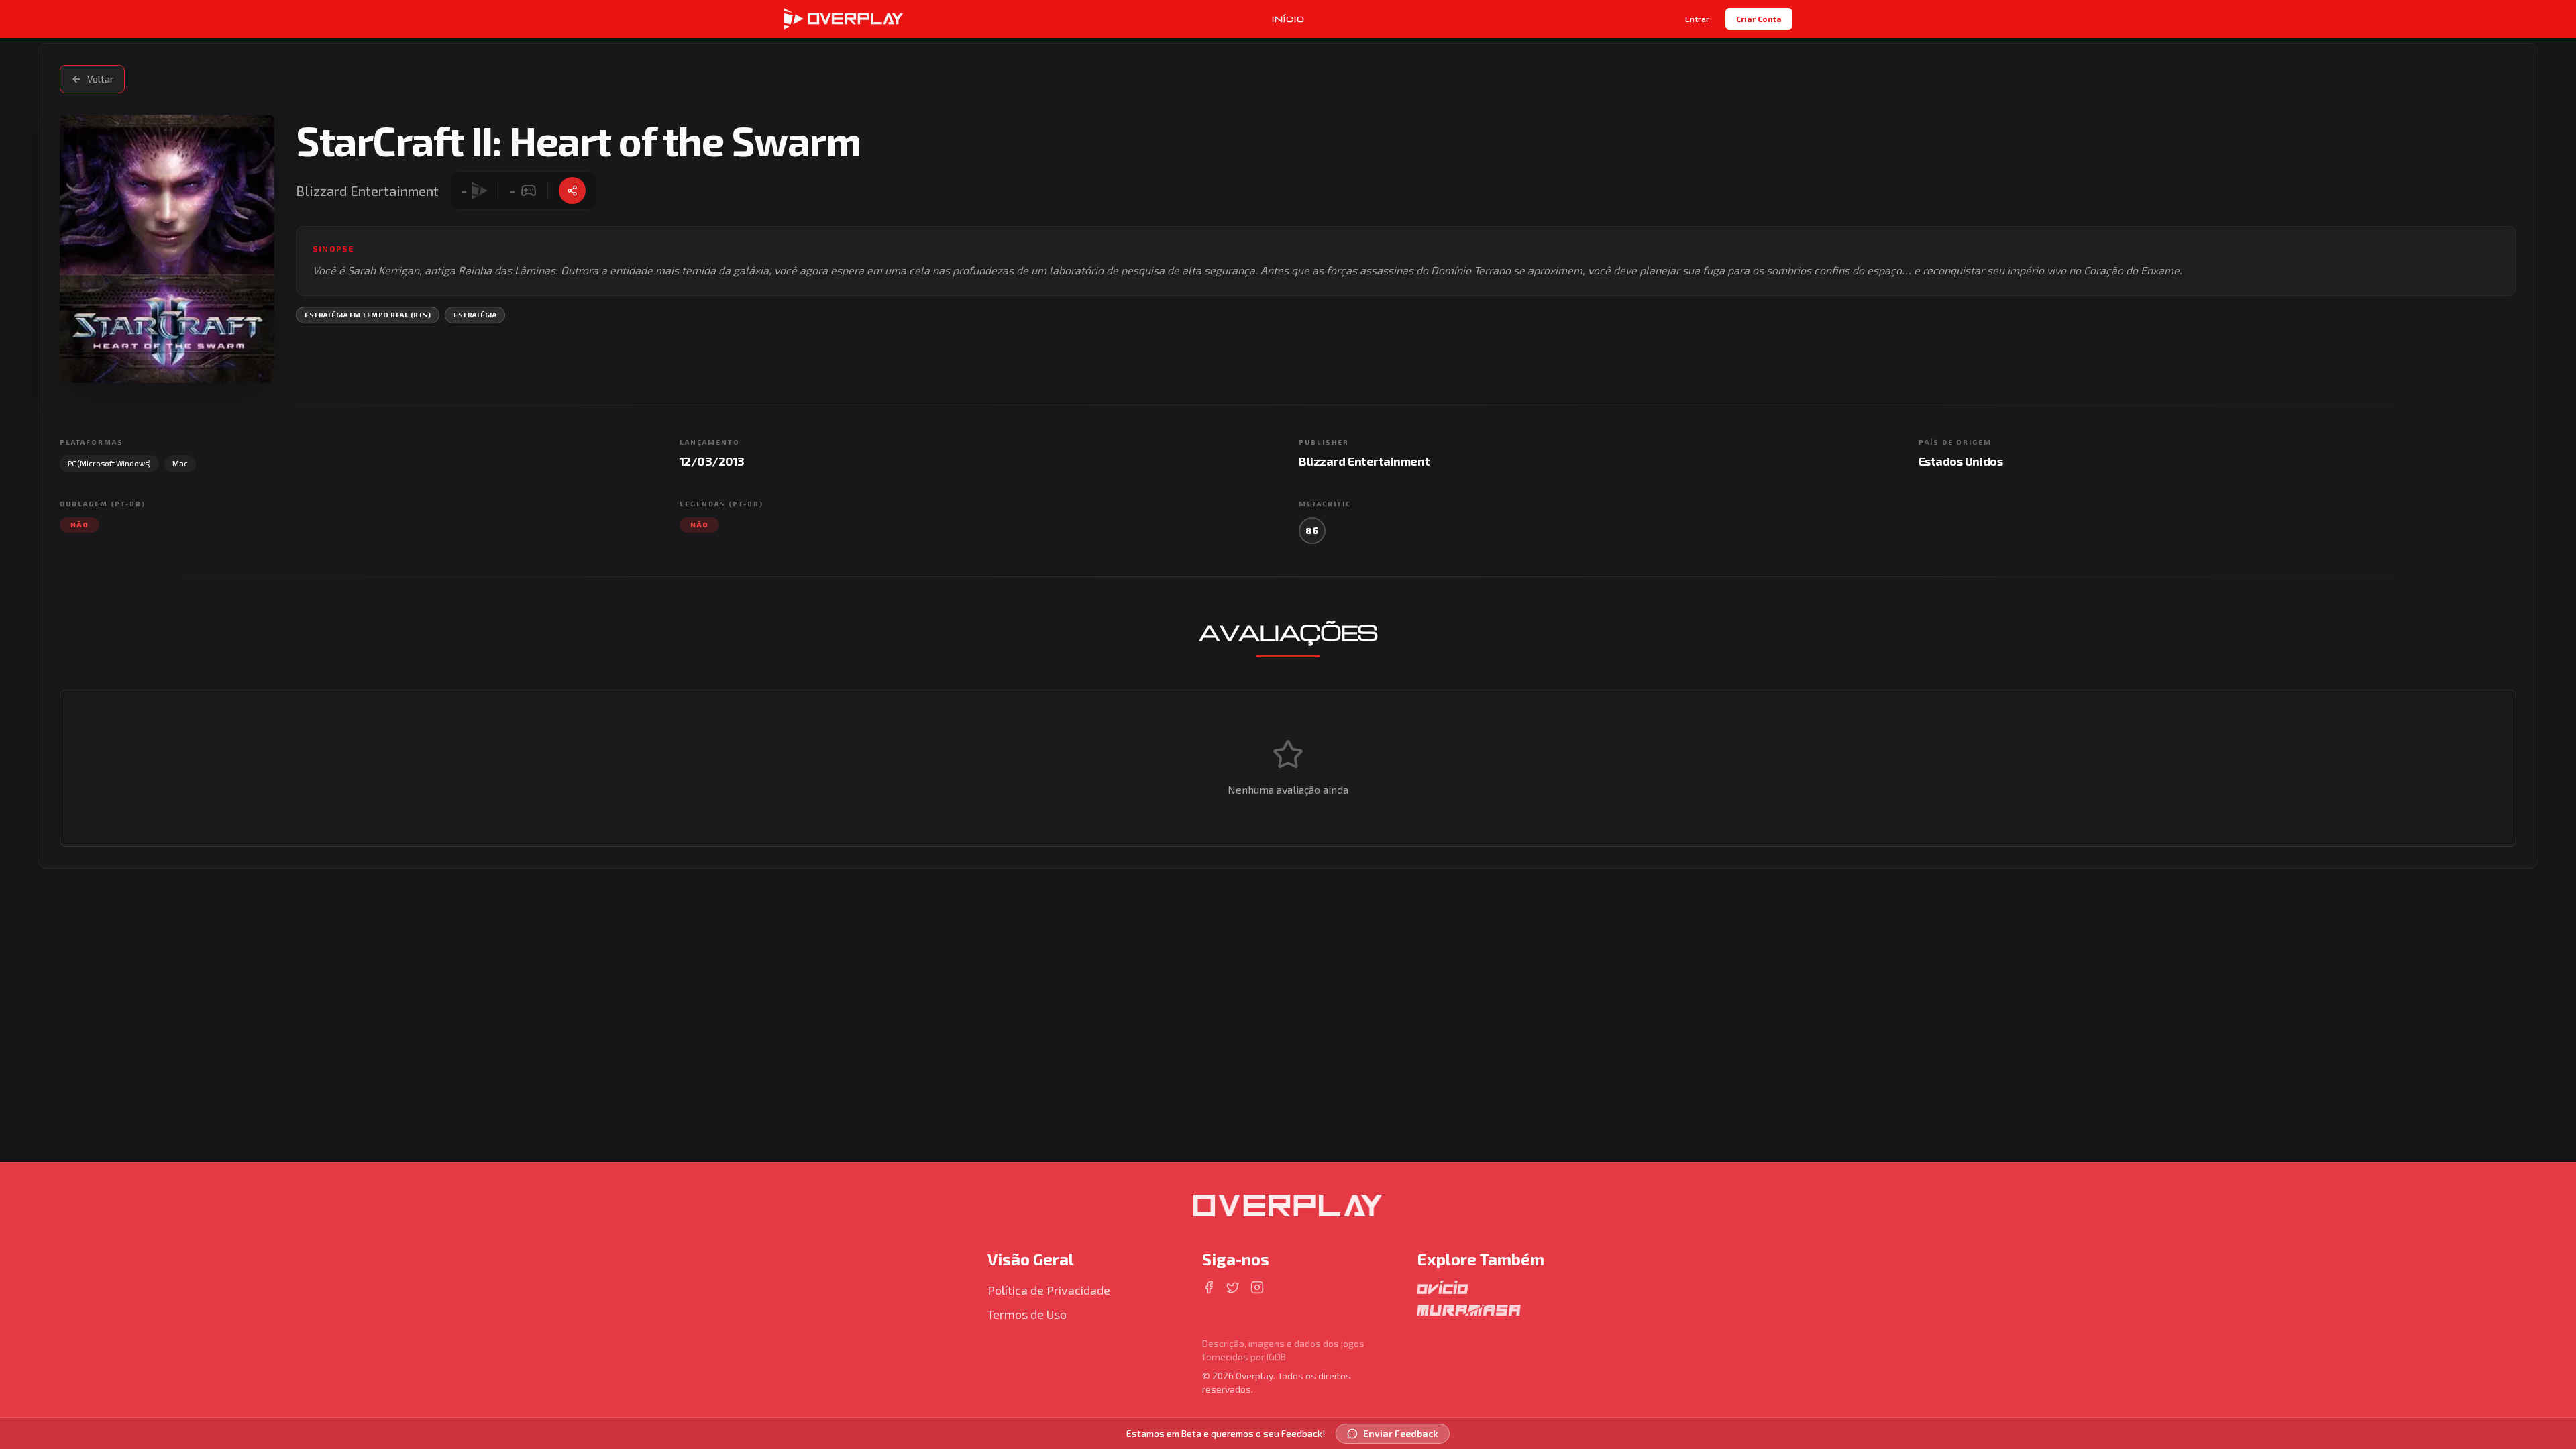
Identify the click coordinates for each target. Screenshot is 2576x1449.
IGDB (1276, 1357)
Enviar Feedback (1401, 1433)
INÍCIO (1288, 19)
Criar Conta (1759, 19)
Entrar (1697, 19)
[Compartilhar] (572, 191)
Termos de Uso (1027, 1314)
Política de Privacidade (1049, 1290)
